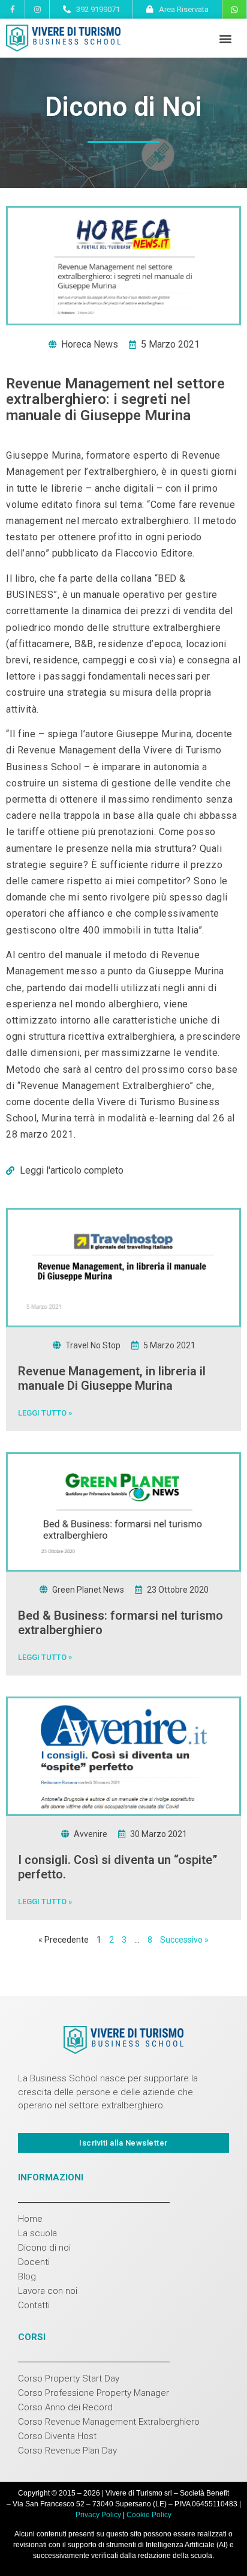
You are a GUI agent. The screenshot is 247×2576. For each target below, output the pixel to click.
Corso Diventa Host (57, 2436)
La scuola (37, 2233)
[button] (225, 38)
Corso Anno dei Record (65, 2407)
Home (30, 2219)
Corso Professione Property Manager (94, 2393)
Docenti (34, 2262)
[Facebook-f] (12, 9)
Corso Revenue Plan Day (67, 2451)
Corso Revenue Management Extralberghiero (109, 2422)
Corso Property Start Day (69, 2378)
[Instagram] (37, 9)
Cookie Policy (149, 2515)
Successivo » (184, 1940)
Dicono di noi (44, 2248)
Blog (27, 2276)
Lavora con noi (48, 2291)
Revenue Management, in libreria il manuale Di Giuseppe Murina (112, 1378)
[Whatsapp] (234, 10)
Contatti (34, 2305)
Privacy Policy (98, 2515)
